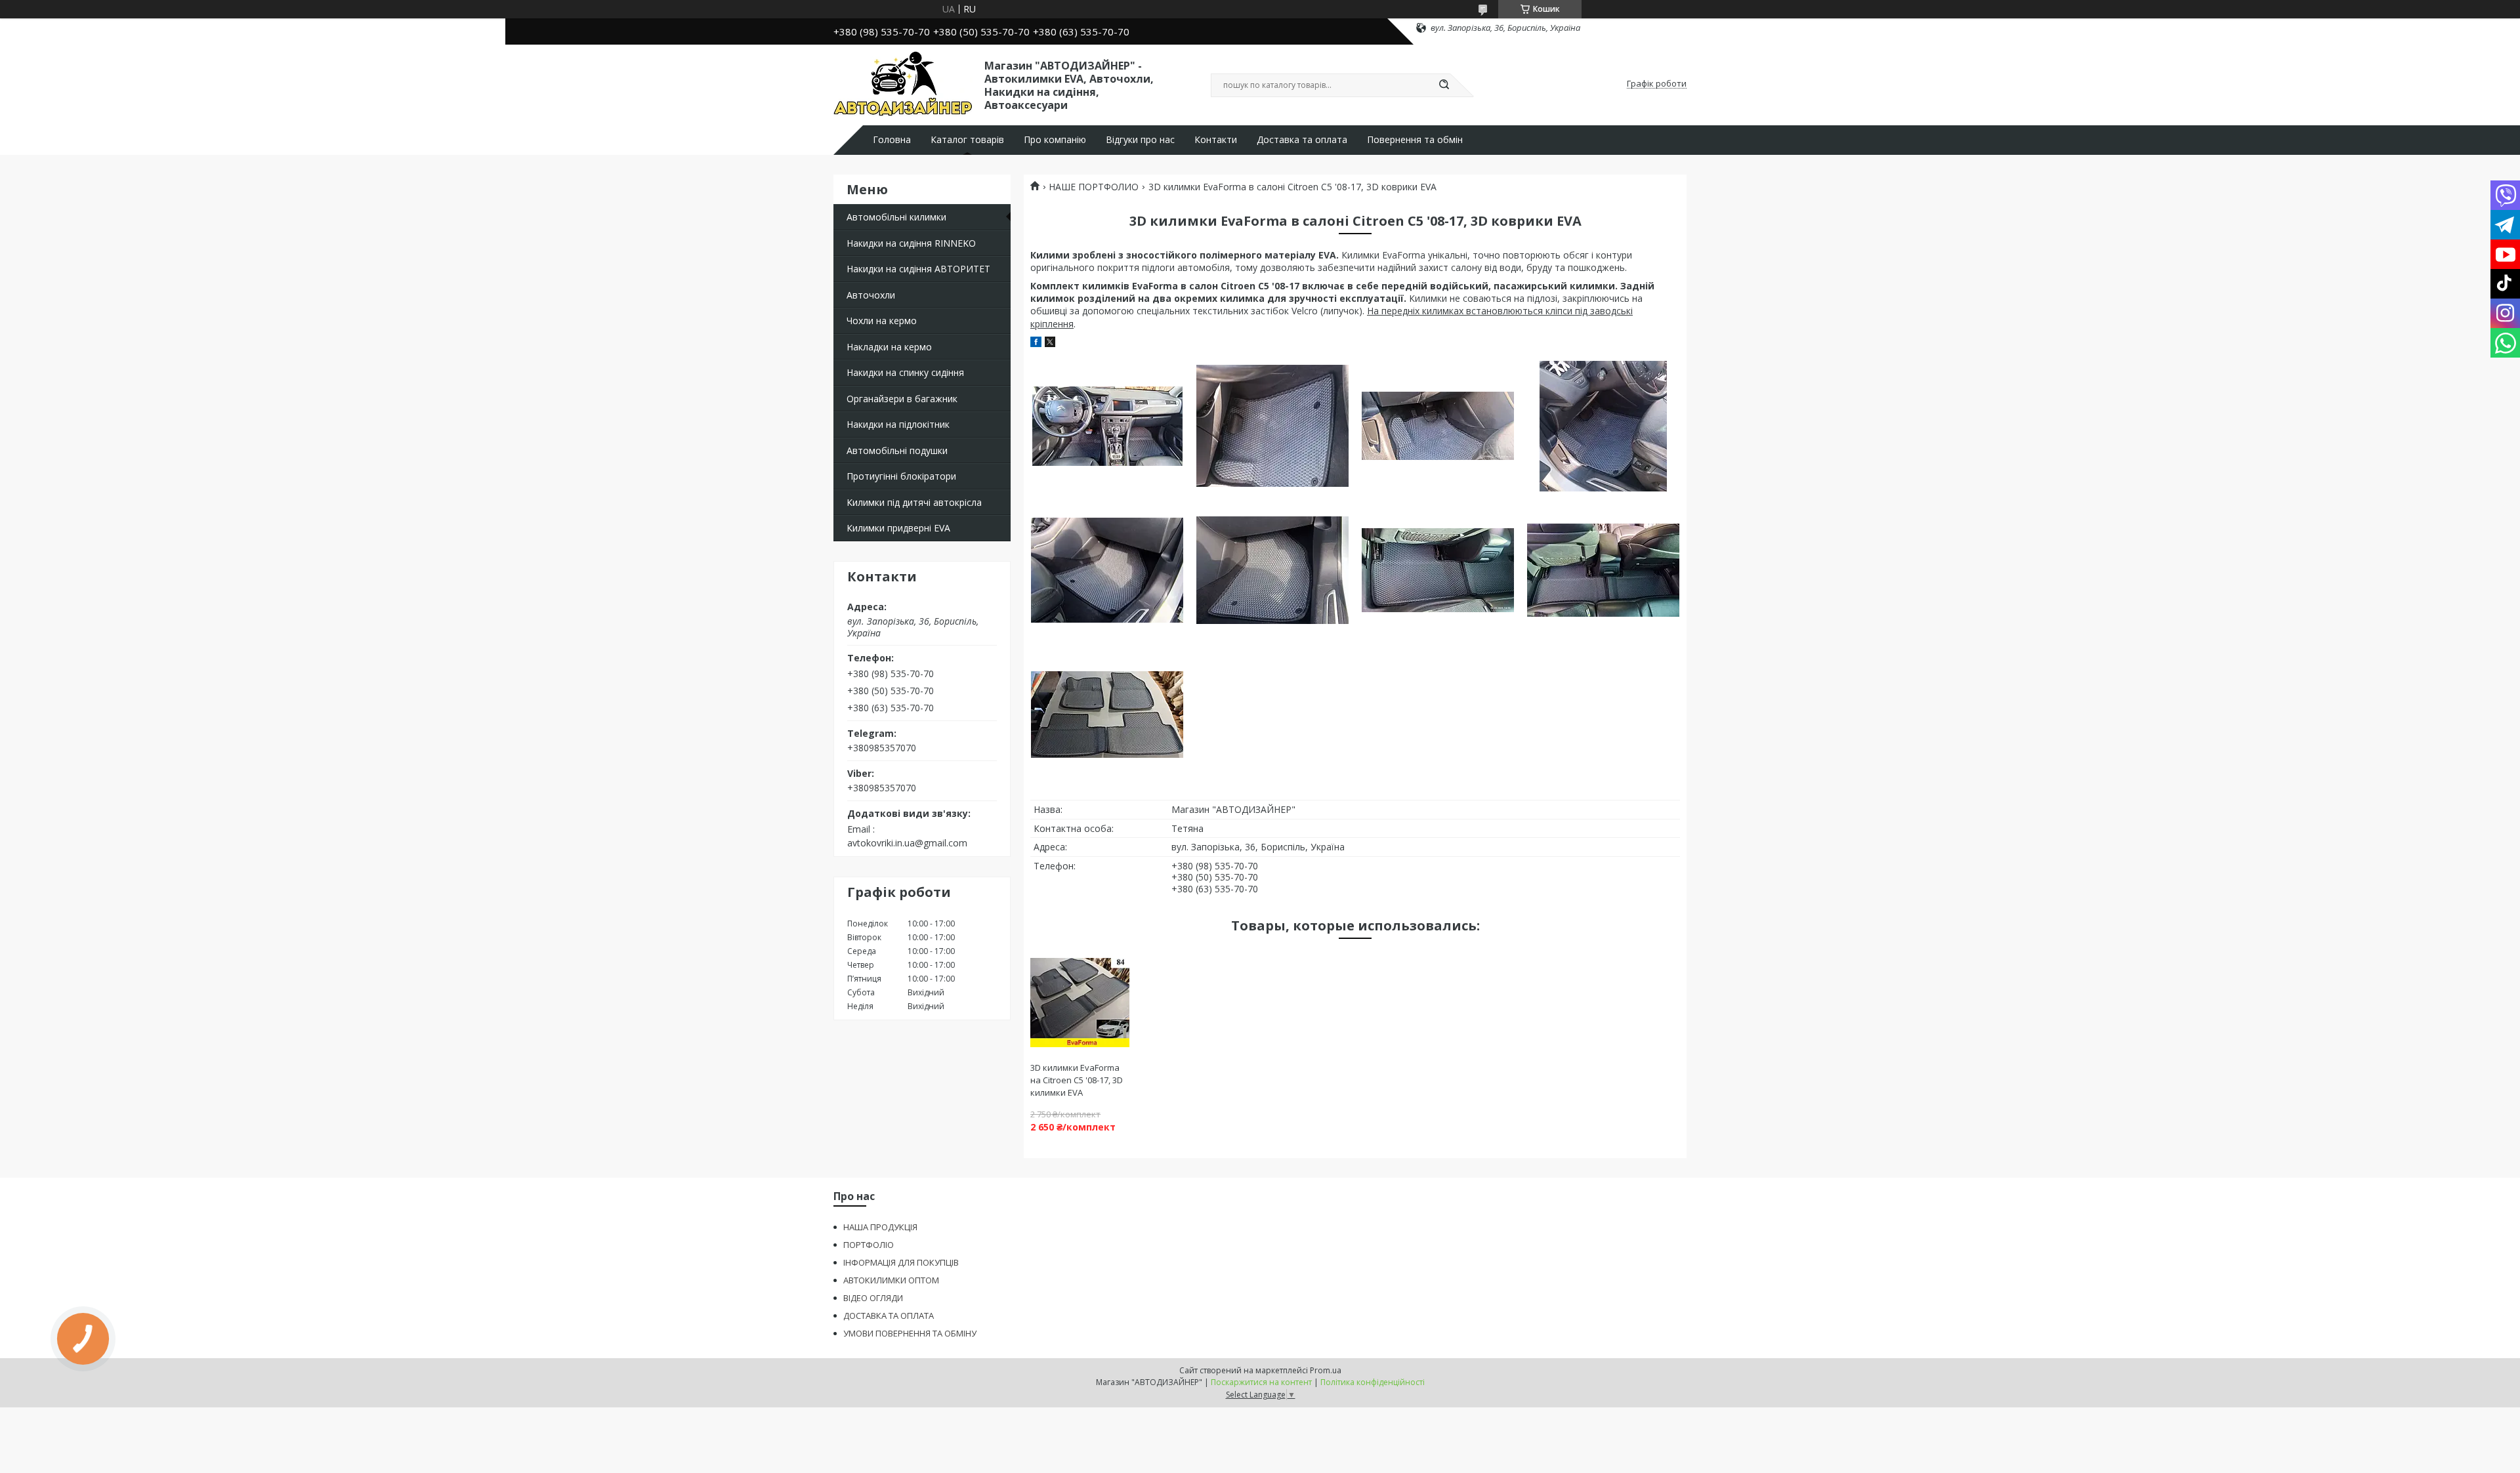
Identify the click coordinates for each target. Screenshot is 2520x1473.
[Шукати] (1444, 85)
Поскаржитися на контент (1261, 1382)
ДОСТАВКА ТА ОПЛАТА (889, 1316)
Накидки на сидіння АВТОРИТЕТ (918, 269)
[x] (1050, 343)
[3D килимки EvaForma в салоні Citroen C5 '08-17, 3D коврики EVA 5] (1107, 570)
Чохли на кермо (882, 321)
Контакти (1216, 140)
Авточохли (871, 295)
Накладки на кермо (889, 347)
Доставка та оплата (1302, 140)
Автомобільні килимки (896, 217)
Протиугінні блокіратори (901, 476)
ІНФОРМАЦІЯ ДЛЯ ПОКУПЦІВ (901, 1262)
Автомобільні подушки (897, 450)
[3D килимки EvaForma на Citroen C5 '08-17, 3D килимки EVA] (1080, 1003)
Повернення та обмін (1415, 140)
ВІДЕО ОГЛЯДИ (873, 1298)
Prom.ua (1326, 1370)
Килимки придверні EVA (898, 528)
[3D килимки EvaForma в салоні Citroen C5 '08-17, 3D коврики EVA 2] (1272, 426)
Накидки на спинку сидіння (905, 372)
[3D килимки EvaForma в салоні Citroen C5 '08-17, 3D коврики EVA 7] (1438, 570)
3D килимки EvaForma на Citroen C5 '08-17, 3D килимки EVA (1077, 1080)
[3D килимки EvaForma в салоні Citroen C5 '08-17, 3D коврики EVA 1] (1107, 426)
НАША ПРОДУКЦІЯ (880, 1227)
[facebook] (1036, 343)
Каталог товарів (967, 140)
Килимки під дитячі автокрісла (914, 502)
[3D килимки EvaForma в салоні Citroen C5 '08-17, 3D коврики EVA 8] (1603, 570)
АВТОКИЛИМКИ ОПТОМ (891, 1280)
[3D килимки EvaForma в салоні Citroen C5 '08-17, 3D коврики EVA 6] (1272, 570)
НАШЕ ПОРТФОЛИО (1094, 187)
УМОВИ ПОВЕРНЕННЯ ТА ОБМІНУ (910, 1333)
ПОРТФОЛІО (869, 1245)
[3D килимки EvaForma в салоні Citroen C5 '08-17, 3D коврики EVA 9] (1107, 715)
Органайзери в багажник (902, 399)
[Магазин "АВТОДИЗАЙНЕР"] (903, 84)
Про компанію (1055, 140)
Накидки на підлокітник (898, 424)
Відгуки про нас (1140, 140)
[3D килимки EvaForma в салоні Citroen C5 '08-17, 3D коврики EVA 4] (1603, 426)
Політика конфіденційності (1373, 1382)
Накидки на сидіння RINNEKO (911, 243)
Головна (892, 140)
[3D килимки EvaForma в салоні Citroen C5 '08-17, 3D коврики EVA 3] (1438, 426)
